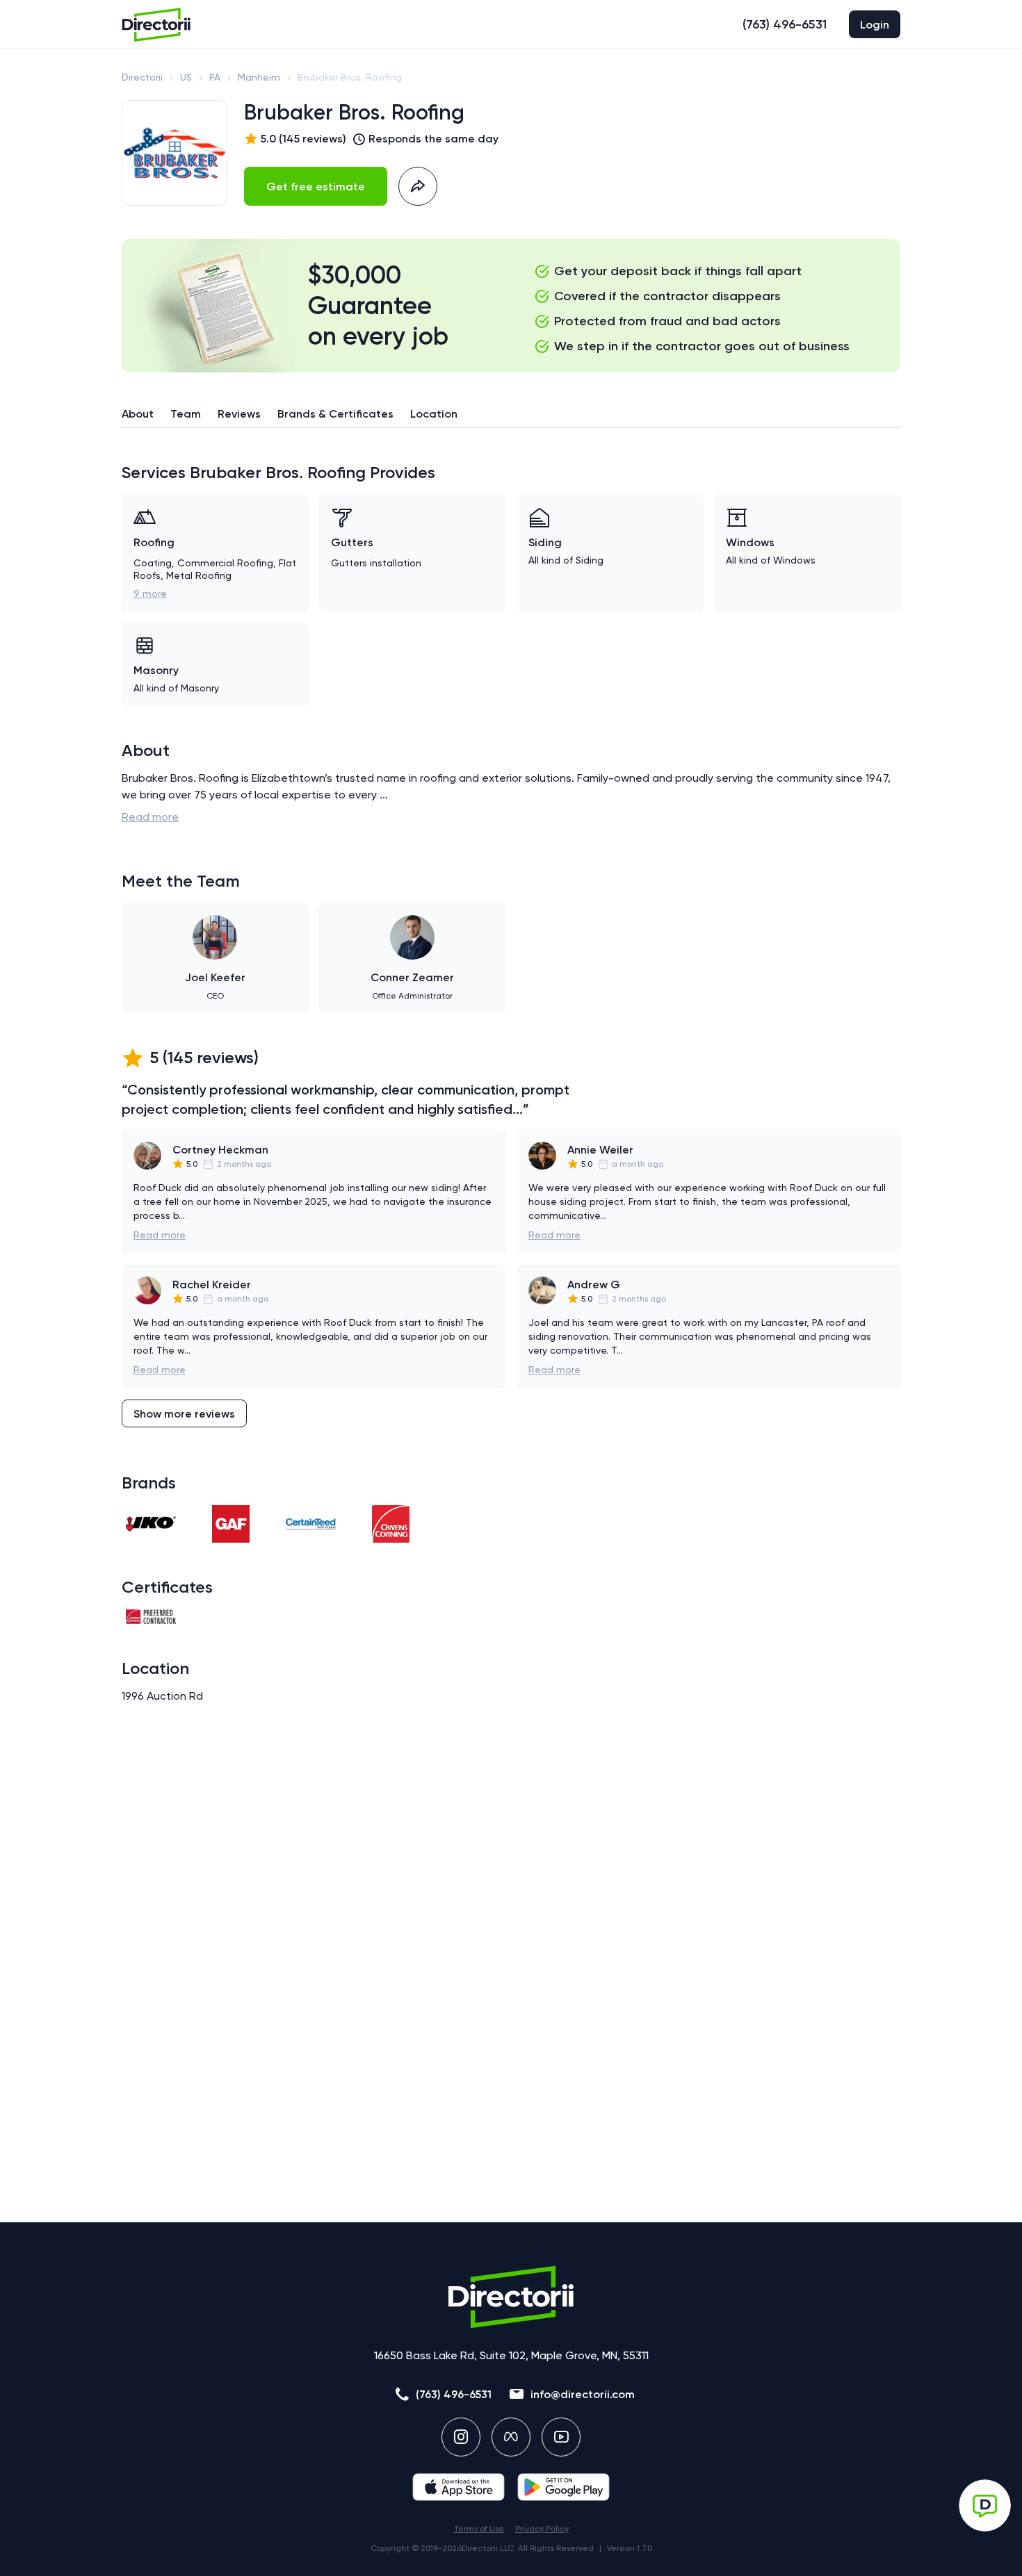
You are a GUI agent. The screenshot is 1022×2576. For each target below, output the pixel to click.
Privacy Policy (542, 2529)
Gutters (352, 542)
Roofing (154, 542)
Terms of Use (479, 2529)
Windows (750, 542)
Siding (545, 542)
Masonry (156, 670)
